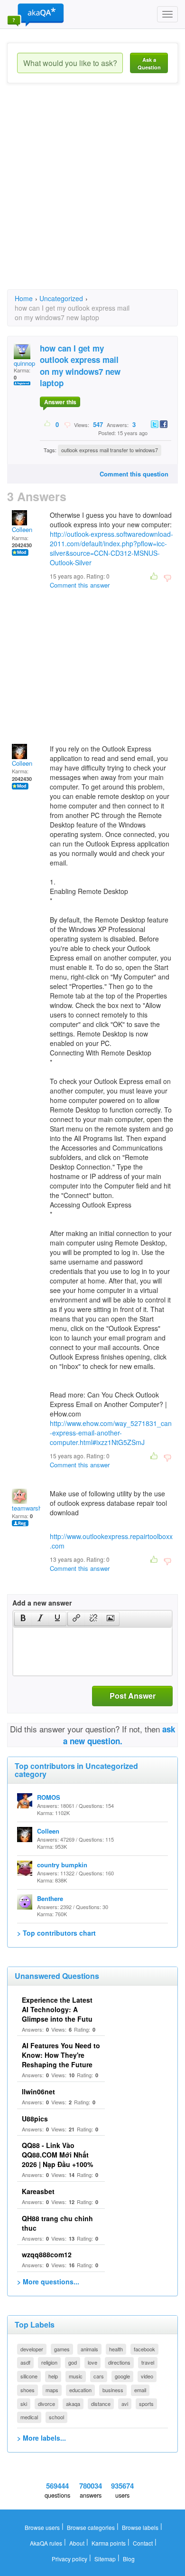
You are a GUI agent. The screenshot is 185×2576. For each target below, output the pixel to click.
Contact (143, 2543)
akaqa (73, 2404)
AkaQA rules (46, 2543)
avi (125, 2404)
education (80, 2390)
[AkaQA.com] (36, 14)
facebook (144, 2349)
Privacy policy (69, 2559)
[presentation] (23, 1619)
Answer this (60, 402)
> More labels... (42, 2438)
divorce (46, 2404)
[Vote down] (67, 424)
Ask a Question (149, 63)
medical (29, 2417)
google (122, 2376)
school (56, 2417)
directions (119, 2362)
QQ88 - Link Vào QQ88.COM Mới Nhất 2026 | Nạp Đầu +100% (57, 2155)
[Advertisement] (92, 195)
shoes (28, 2390)
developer (32, 2349)
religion (49, 2362)
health (116, 2349)
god (73, 2362)
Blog (129, 2559)
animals (89, 2349)
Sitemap (105, 2559)
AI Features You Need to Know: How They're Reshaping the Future (61, 2055)
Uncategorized (61, 298)
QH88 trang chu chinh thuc (57, 2223)
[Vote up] (48, 424)
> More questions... (48, 2281)
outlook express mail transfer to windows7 (110, 450)
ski (24, 2404)
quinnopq (26, 363)
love (92, 2362)
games (62, 2349)
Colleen (22, 529)
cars (99, 2376)
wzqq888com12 (47, 2254)
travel (148, 2362)
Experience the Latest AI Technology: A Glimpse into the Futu (57, 2009)
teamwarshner (31, 1508)
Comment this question (134, 474)
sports (146, 2404)
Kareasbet (38, 2191)
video (147, 2376)
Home (24, 298)
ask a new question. (119, 1735)
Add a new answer (42, 1603)
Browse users (42, 2527)
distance (101, 2404)
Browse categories (91, 2527)
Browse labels (140, 2527)
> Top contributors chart (56, 1933)
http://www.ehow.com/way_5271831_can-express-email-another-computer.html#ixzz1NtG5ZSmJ (111, 1433)
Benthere (50, 1898)
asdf (25, 2362)
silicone (29, 2376)
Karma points (109, 2543)
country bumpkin (62, 1865)
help (53, 2376)
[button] (23, 1619)
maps (52, 2390)
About (77, 2543)
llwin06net (38, 2091)
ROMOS (49, 1797)
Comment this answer (80, 585)
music (76, 2376)
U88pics (35, 2119)
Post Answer (133, 1696)
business (113, 2390)
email (140, 2390)
